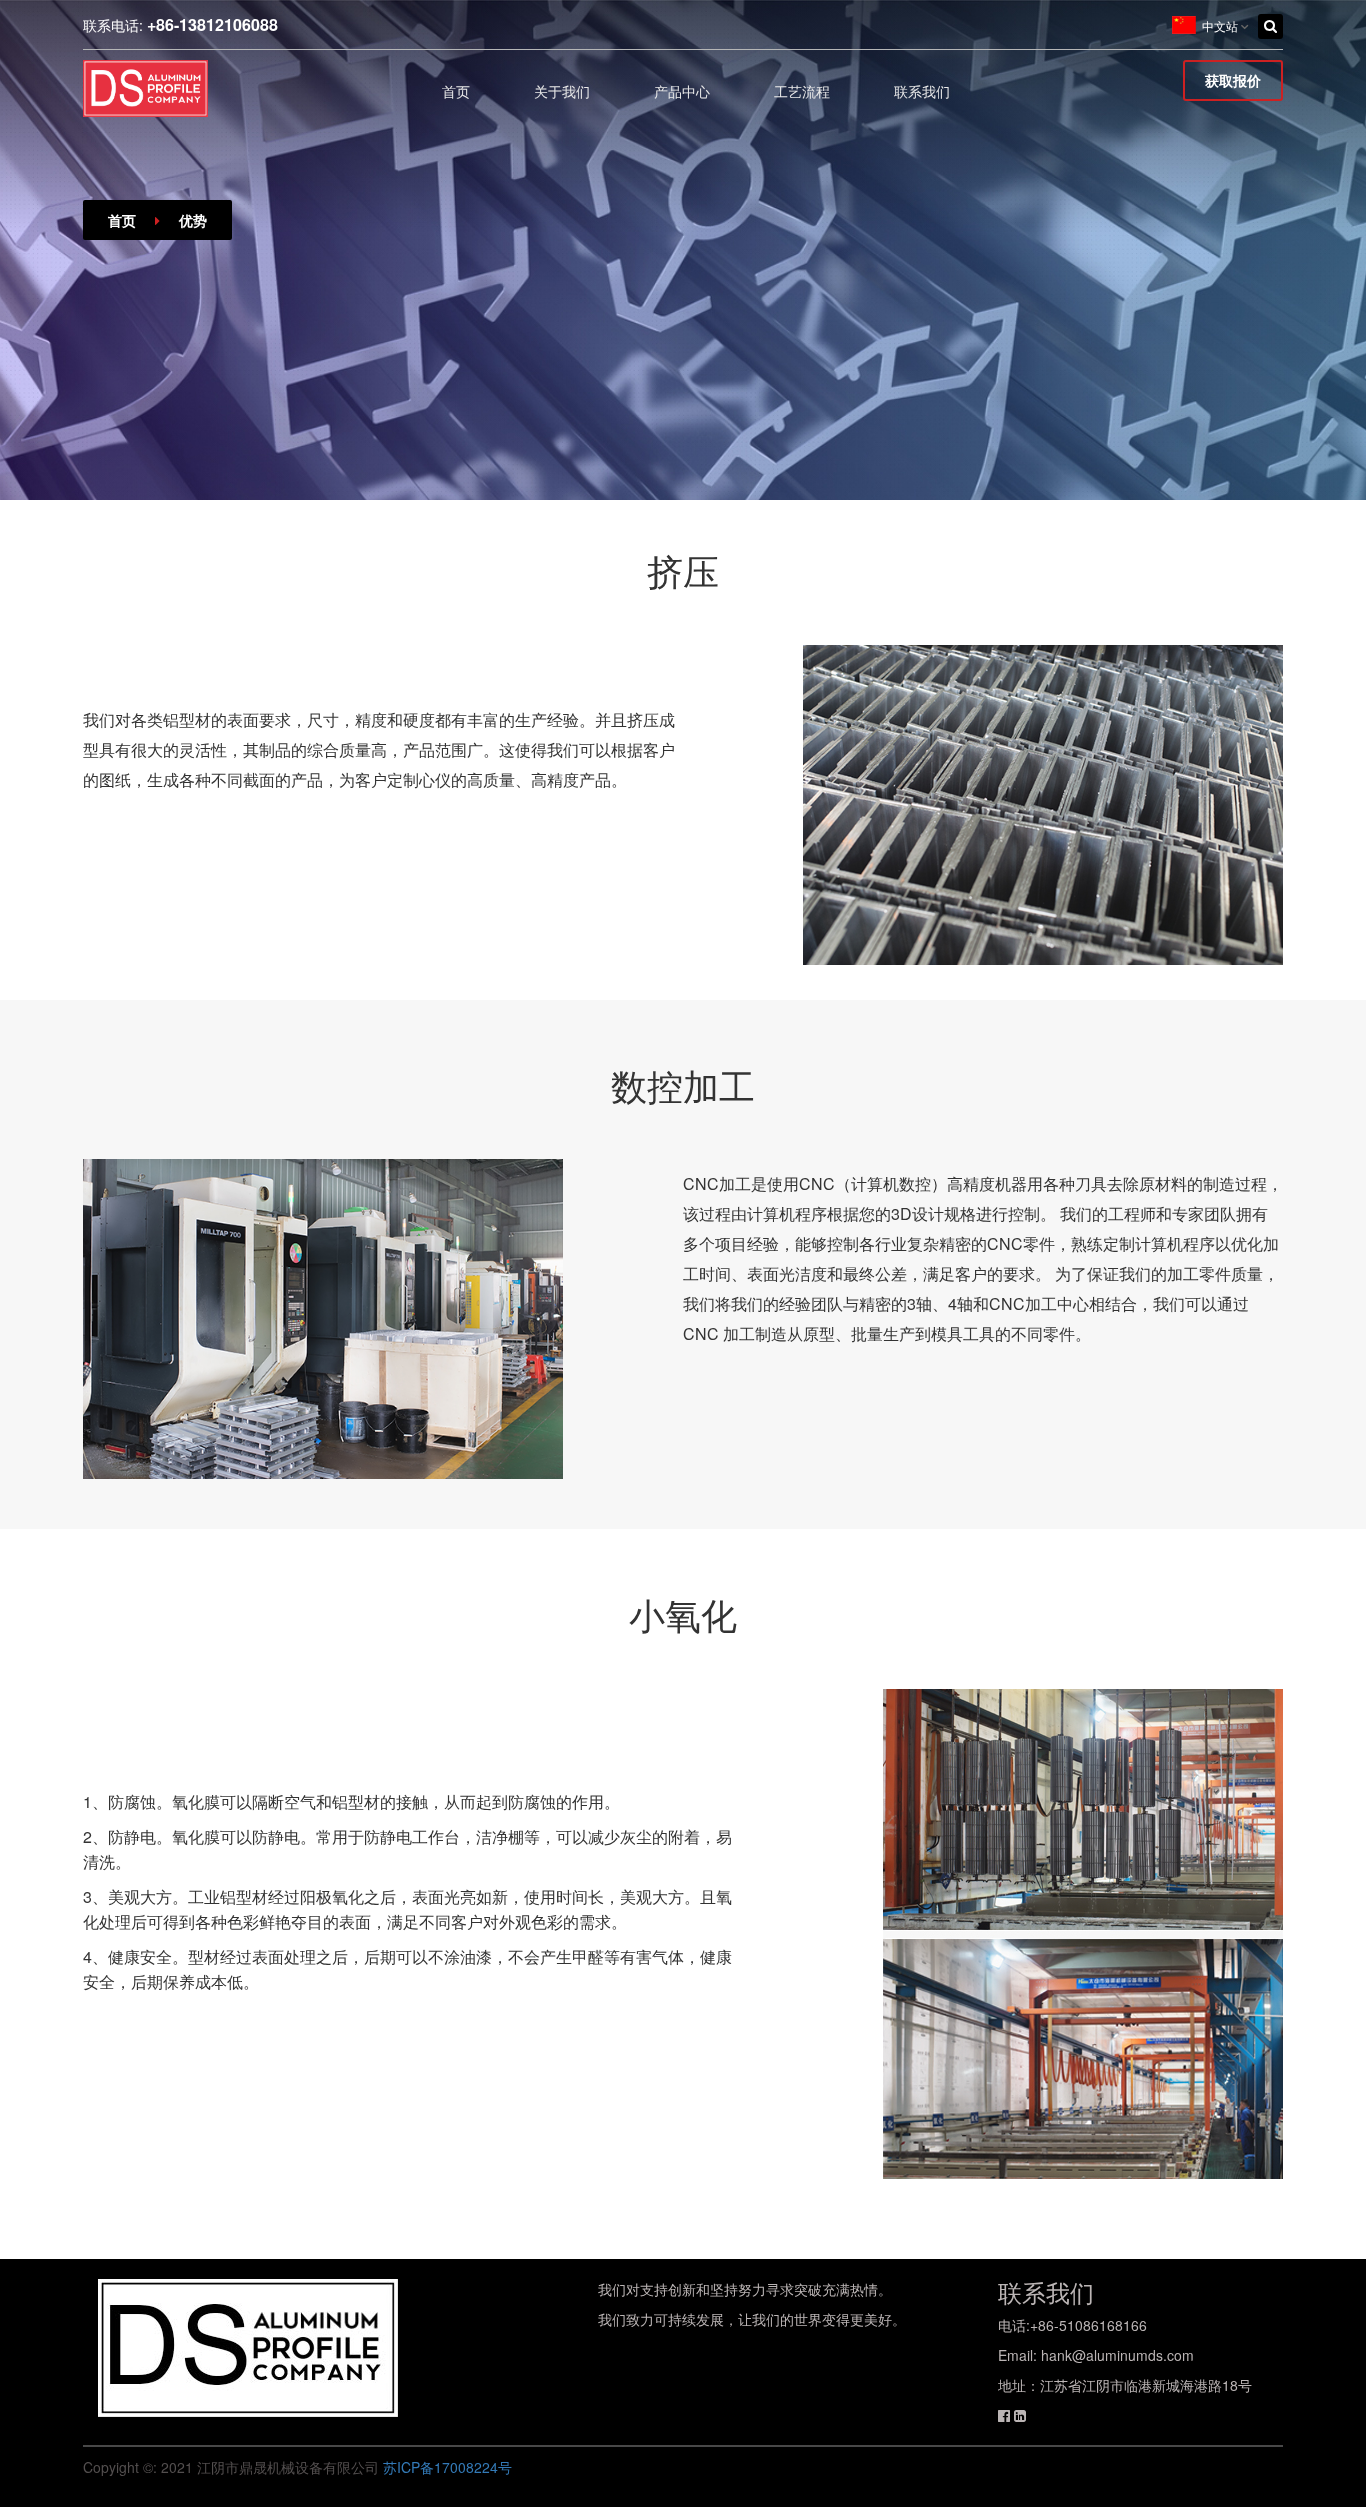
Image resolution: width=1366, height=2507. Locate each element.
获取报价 (1233, 80)
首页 (456, 92)
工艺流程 (802, 92)
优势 (193, 220)
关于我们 (562, 92)
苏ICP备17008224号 (447, 2467)
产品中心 (682, 92)
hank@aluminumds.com (1117, 2355)
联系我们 (922, 92)
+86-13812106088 (212, 24)
